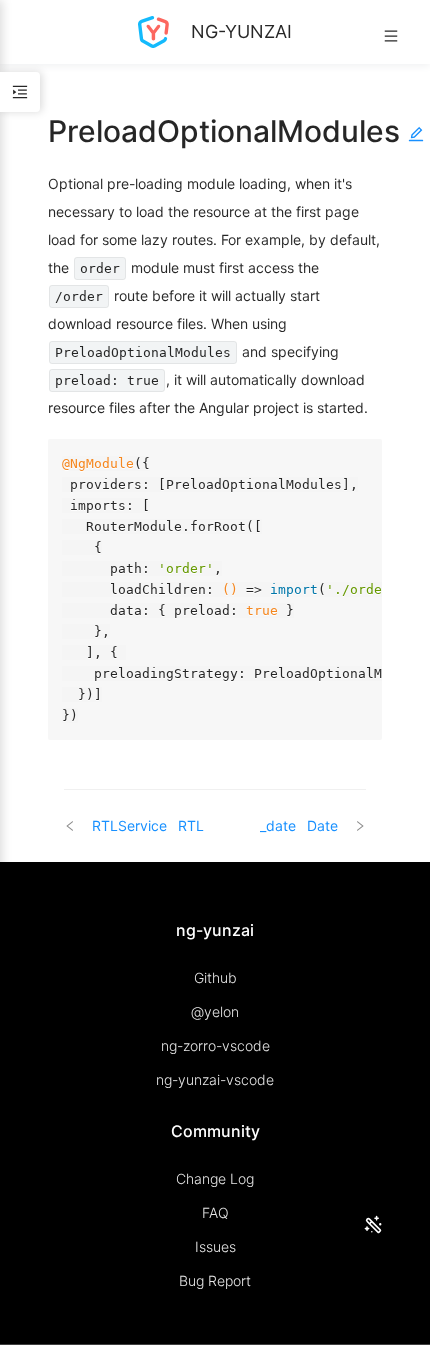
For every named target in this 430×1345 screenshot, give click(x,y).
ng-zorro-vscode (215, 1045)
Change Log (215, 1178)
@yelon (215, 1011)
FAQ (215, 1212)
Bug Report (215, 1280)
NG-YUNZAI (239, 31)
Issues (215, 1246)
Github (215, 977)
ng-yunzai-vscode (215, 1079)
